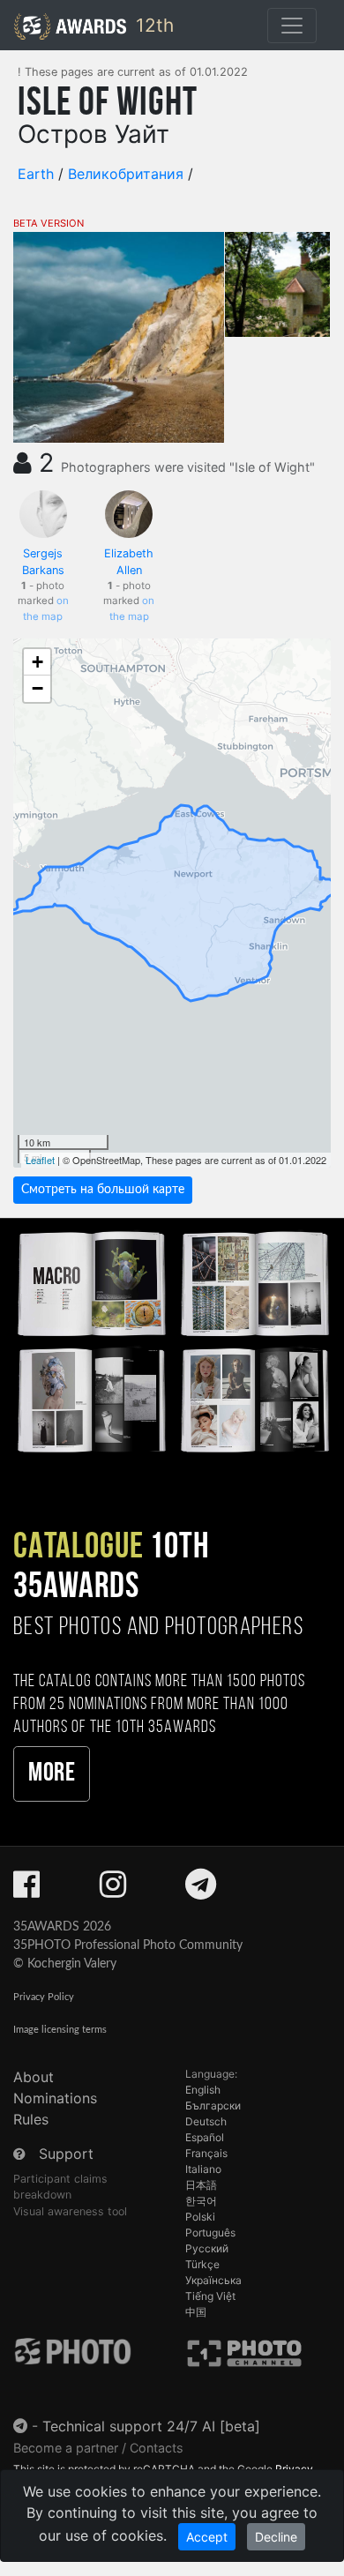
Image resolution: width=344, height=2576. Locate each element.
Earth (36, 174)
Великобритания (126, 174)
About (34, 2077)
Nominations (55, 2098)
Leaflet (40, 1160)
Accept (207, 2537)
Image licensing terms (60, 2030)
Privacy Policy (44, 1997)
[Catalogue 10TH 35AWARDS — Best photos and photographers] (172, 1340)
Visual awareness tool (70, 2211)
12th (152, 25)
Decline (276, 2537)
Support (66, 2154)
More (52, 1774)
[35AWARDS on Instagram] (113, 1890)
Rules (31, 2119)
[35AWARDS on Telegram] (201, 1890)
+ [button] (37, 662)
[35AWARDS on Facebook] (26, 1890)
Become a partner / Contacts (98, 2448)
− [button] (37, 688)
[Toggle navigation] (292, 26)
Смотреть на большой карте (103, 1190)
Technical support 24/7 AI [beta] (151, 2426)
